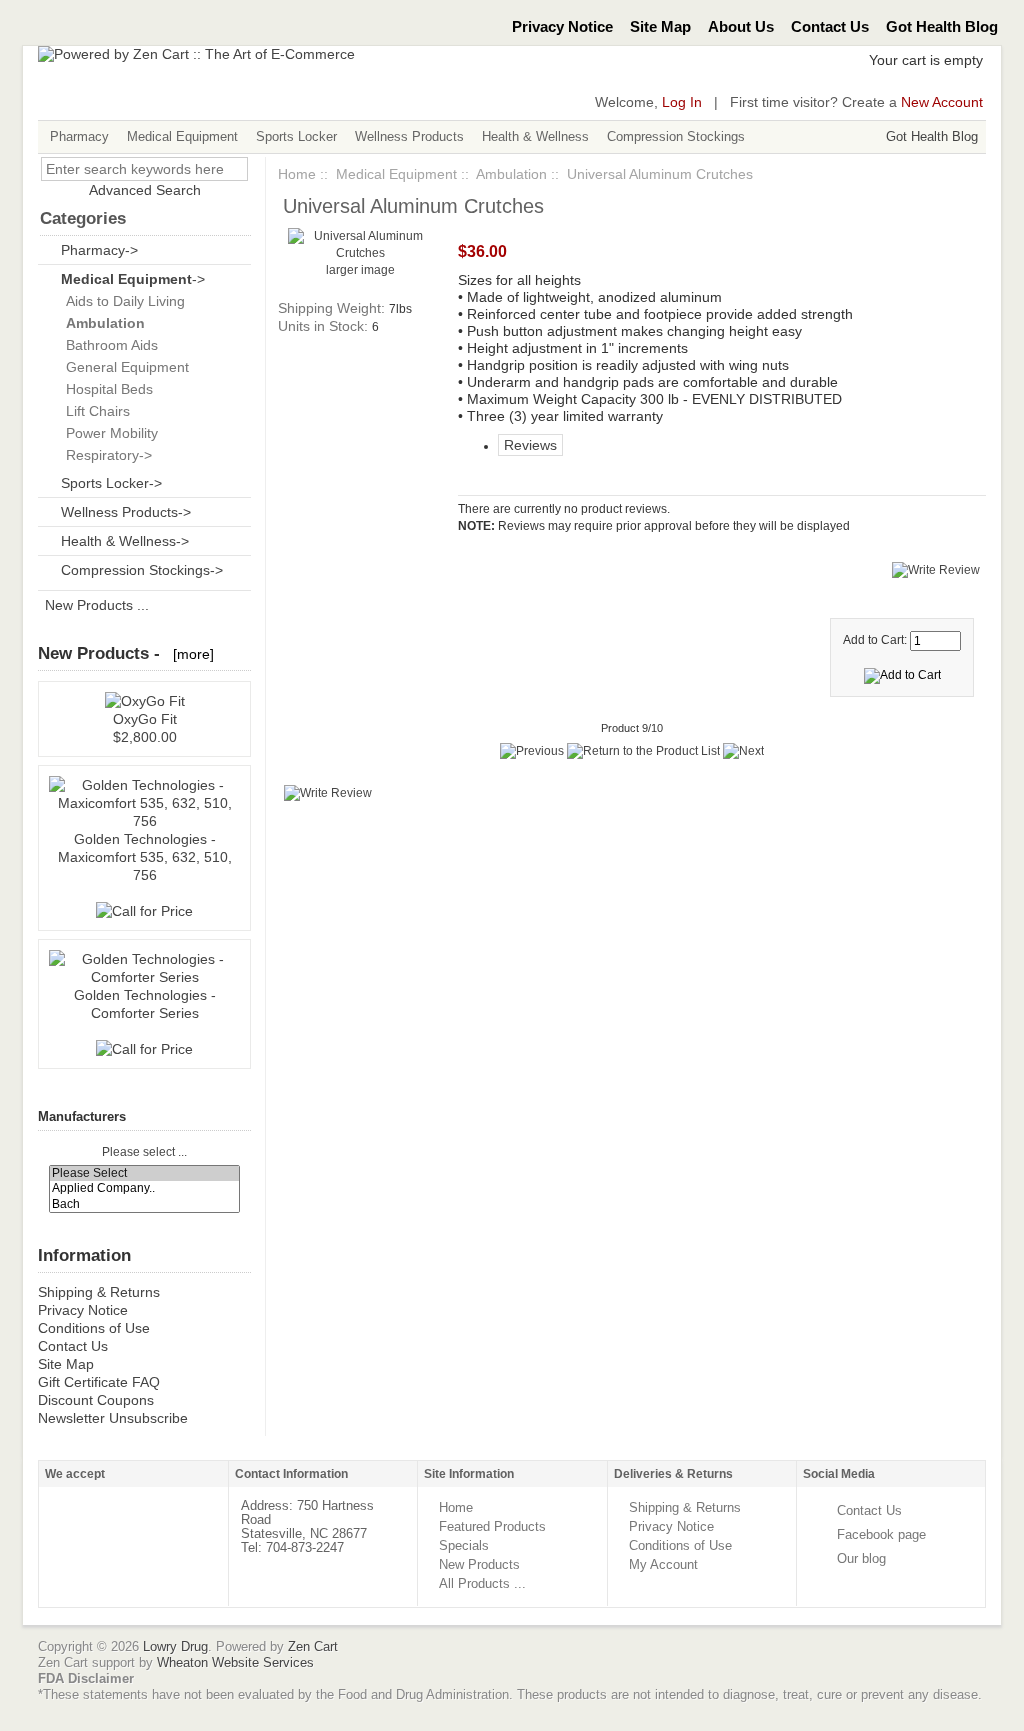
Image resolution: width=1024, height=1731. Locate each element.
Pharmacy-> (99, 250)
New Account (942, 102)
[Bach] (145, 1204)
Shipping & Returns (99, 1292)
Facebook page (881, 1534)
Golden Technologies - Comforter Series (145, 1004)
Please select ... (144, 1153)
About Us (741, 27)
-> (133, 279)
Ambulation (511, 174)
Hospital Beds (105, 389)
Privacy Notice (562, 27)
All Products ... (482, 1583)
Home (297, 174)
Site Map (660, 27)
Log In (682, 102)
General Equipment (123, 367)
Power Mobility (108, 433)
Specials (464, 1545)
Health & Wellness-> (125, 541)
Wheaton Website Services (235, 1662)
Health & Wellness (535, 136)
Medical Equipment (182, 136)
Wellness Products (409, 136)
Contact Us (830, 27)
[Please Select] (145, 1173)
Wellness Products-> (126, 512)
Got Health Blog (942, 27)
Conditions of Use (94, 1328)
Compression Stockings (676, 136)
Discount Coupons (96, 1400)
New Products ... (97, 605)
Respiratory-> (105, 455)
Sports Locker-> (111, 483)
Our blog (861, 1558)
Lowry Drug (175, 1646)
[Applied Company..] (145, 1188)
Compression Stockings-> (142, 570)
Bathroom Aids (108, 345)
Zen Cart (313, 1646)
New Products (479, 1564)
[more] (189, 654)
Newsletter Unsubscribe (113, 1418)
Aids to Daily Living (121, 301)
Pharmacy (79, 136)
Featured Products (492, 1526)
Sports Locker (296, 136)
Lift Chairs (94, 411)
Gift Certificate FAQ (99, 1382)
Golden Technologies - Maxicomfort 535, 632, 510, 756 (145, 857)
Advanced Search (145, 190)
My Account (663, 1564)
